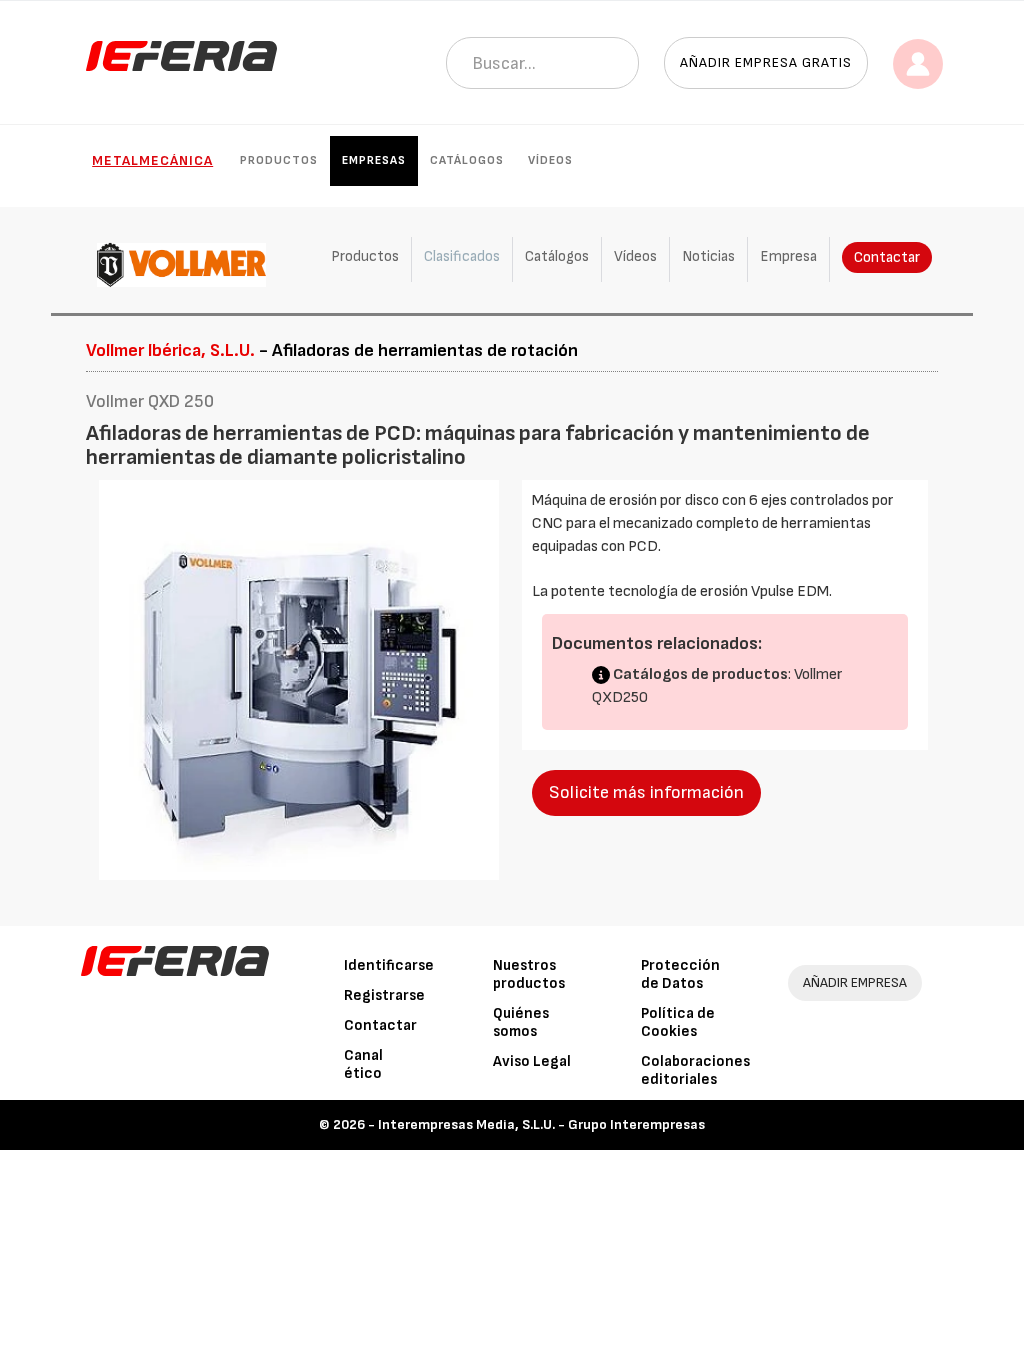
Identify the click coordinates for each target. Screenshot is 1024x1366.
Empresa (788, 256)
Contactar (887, 257)
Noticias (708, 256)
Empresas (374, 160)
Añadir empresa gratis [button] (766, 62)
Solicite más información (646, 792)
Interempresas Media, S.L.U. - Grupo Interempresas (541, 1124)
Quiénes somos (521, 1022)
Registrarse (384, 995)
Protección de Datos (680, 974)
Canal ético (363, 1064)
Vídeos (550, 160)
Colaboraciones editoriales (695, 1070)
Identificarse (389, 965)
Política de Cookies (678, 1022)
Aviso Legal (532, 1061)
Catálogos (467, 160)
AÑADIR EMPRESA (855, 982)
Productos (279, 160)
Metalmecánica (152, 160)
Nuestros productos (529, 974)
